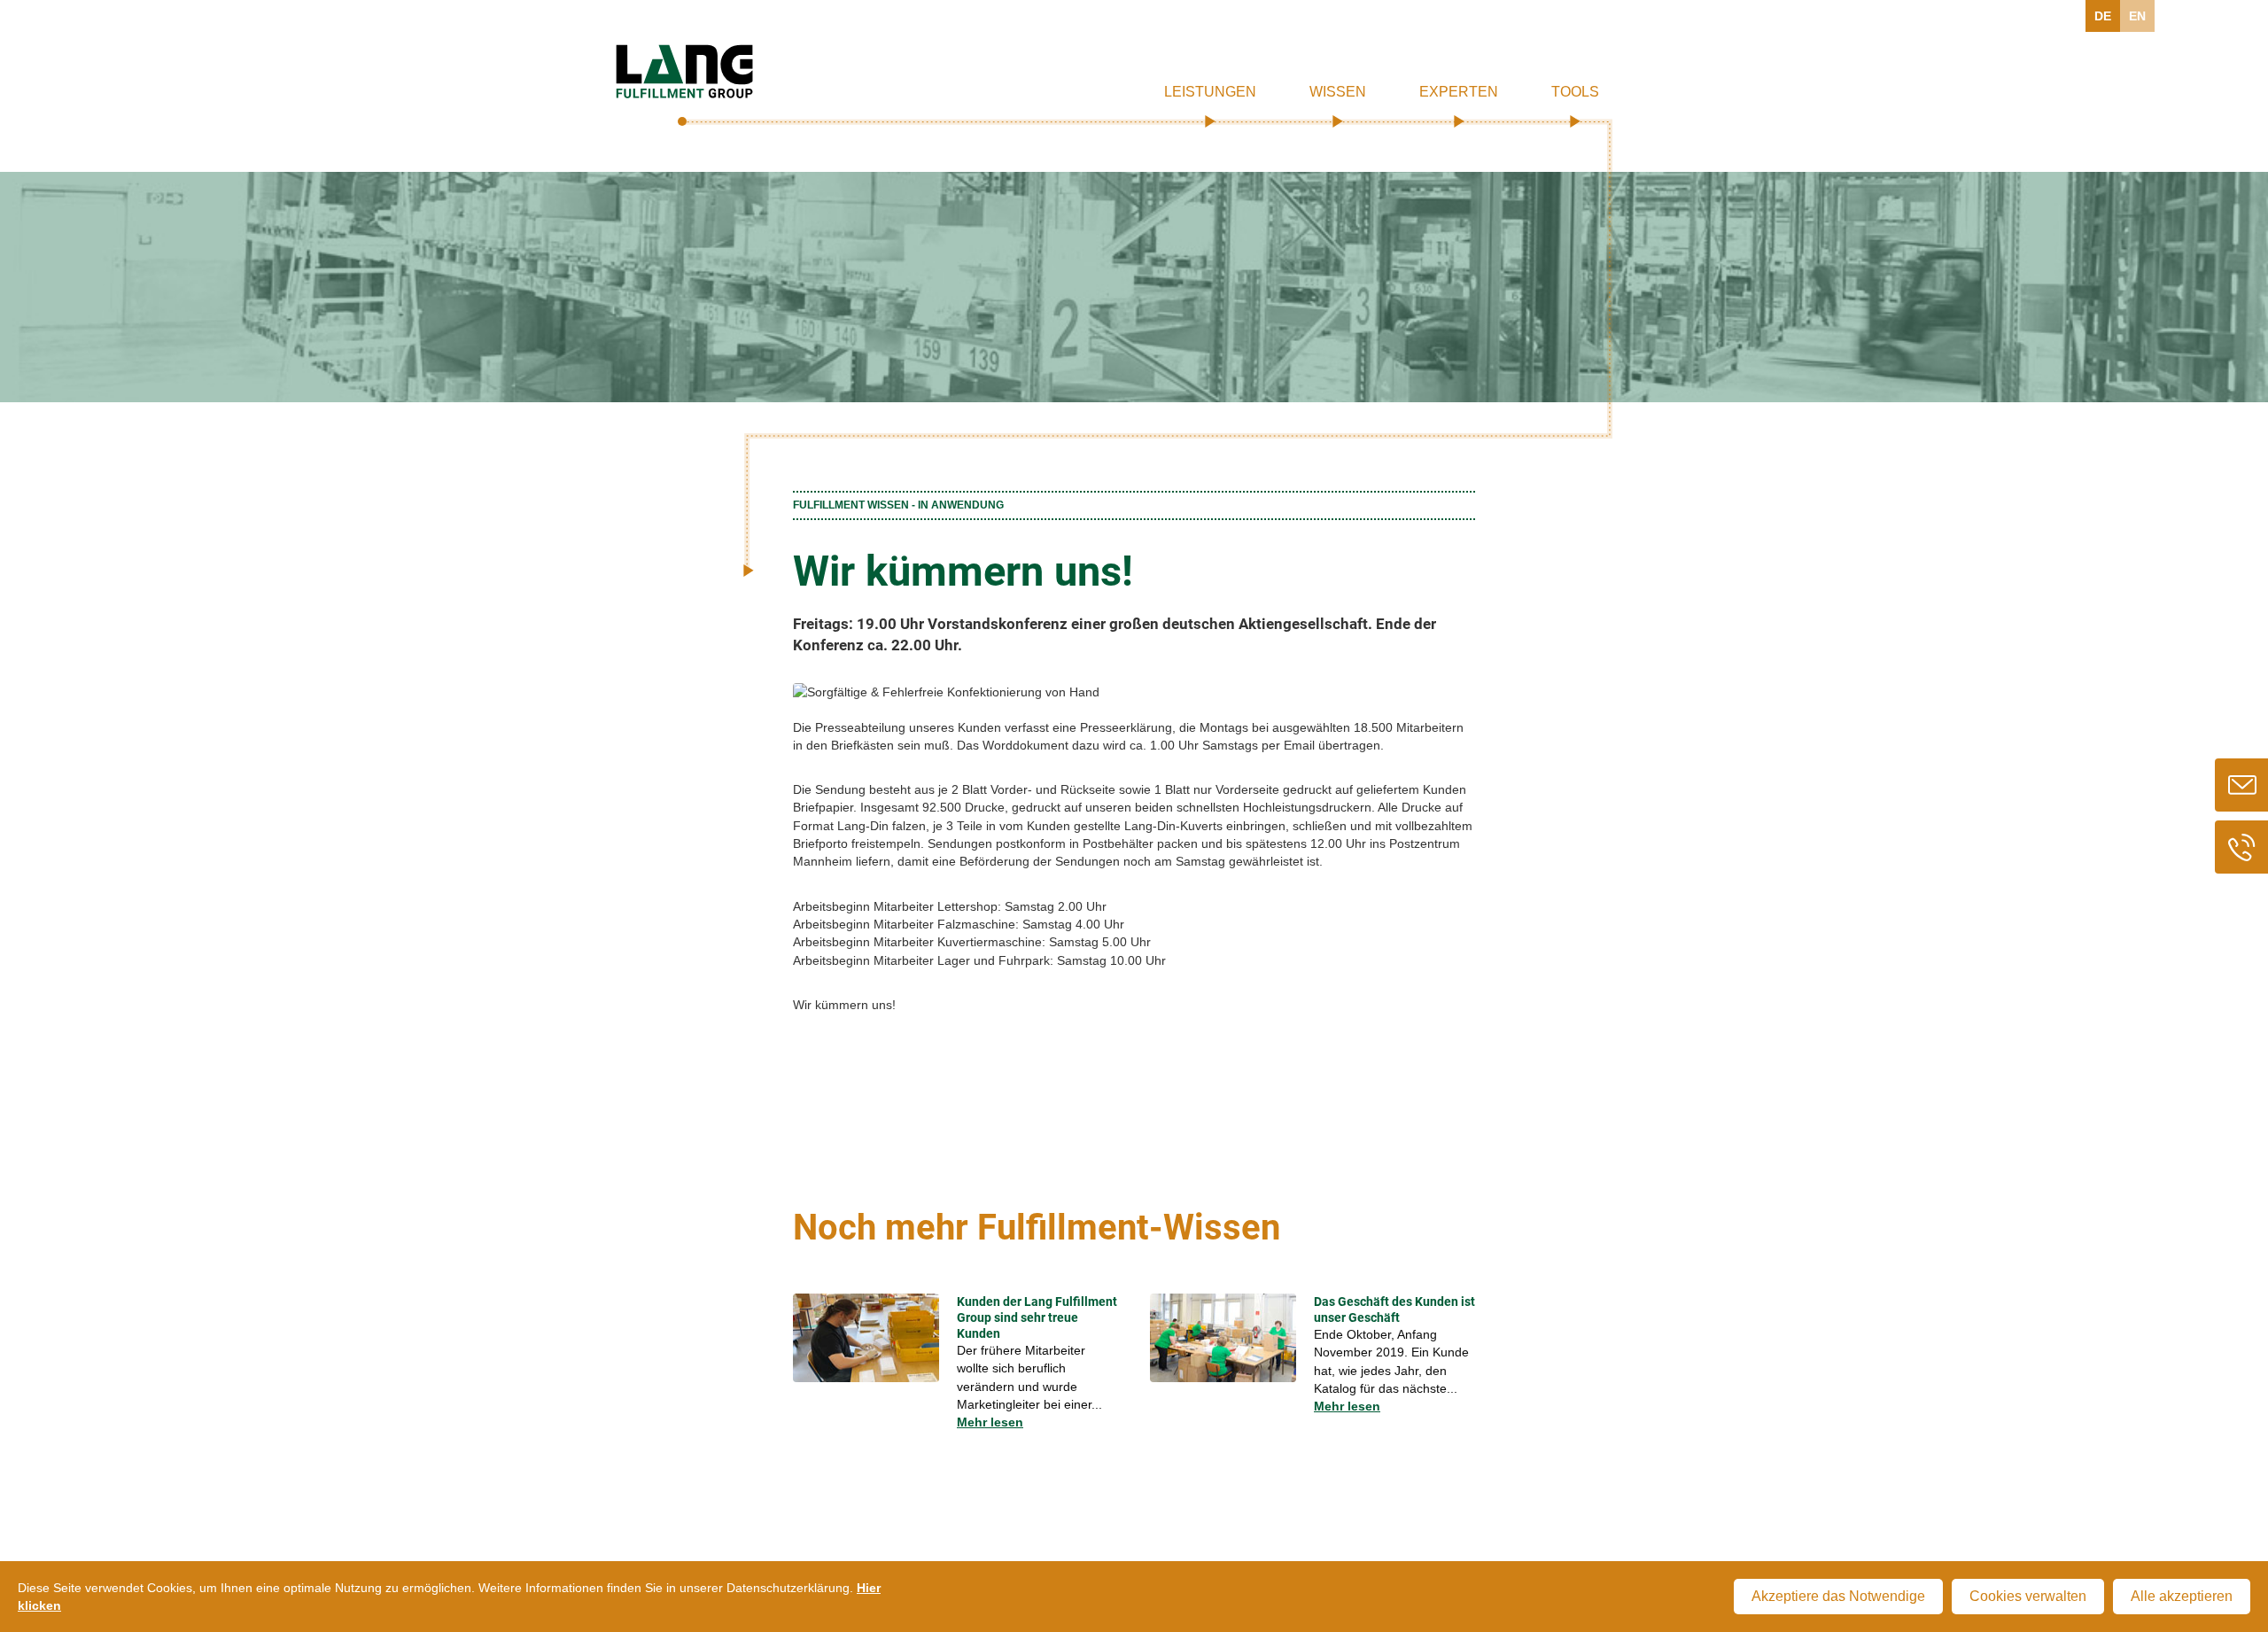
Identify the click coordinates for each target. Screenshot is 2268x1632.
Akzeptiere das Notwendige (1838, 1596)
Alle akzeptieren (2182, 1596)
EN (2137, 16)
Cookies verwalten (2028, 1596)
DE (2103, 16)
